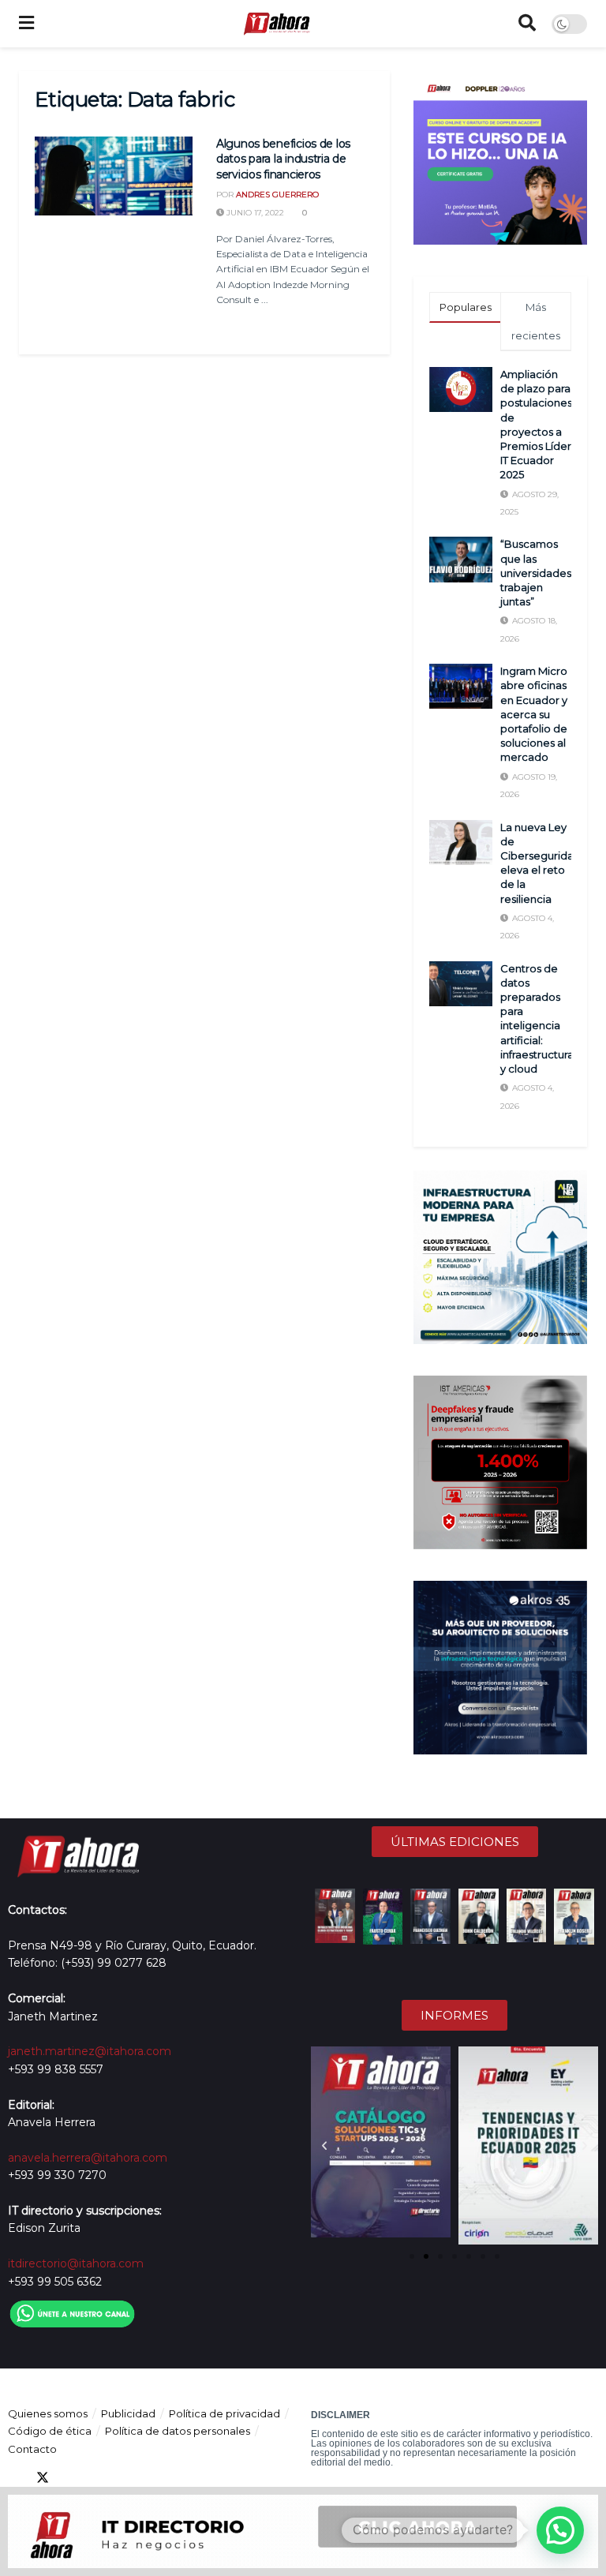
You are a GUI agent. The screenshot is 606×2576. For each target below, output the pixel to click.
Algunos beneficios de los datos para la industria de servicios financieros (283, 159)
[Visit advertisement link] (500, 158)
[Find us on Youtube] (99, 2478)
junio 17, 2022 (254, 213)
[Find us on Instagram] (128, 2478)
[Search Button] (527, 24)
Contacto (32, 2449)
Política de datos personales (178, 2431)
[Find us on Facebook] (14, 2478)
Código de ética (50, 2431)
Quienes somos (48, 2413)
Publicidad (128, 2413)
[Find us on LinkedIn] (71, 2478)
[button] (324, 2146)
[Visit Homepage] (276, 24)
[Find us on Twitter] (43, 2478)
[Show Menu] (26, 24)
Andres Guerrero (277, 195)
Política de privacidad (224, 2413)
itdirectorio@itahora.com (76, 2263)
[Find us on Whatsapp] (156, 2478)
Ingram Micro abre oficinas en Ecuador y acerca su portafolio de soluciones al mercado (534, 714)
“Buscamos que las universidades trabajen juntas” (536, 573)
